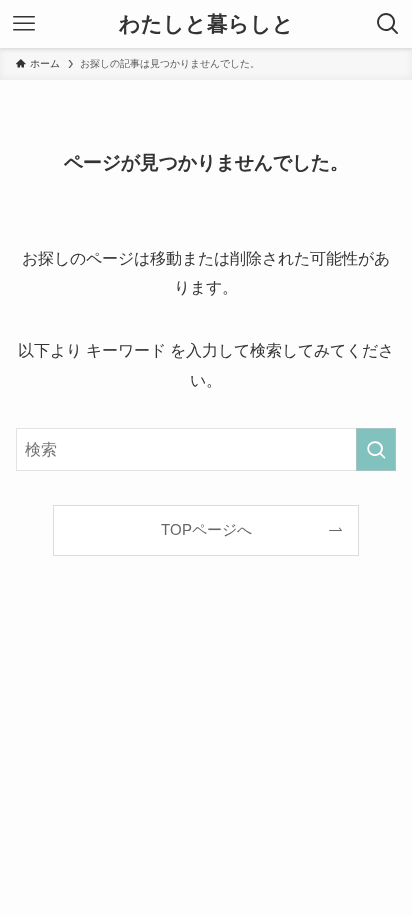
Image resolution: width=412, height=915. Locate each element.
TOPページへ (206, 530)
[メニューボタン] (24, 24)
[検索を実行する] (376, 449)
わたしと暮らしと (206, 24)
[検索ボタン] (388, 24)
